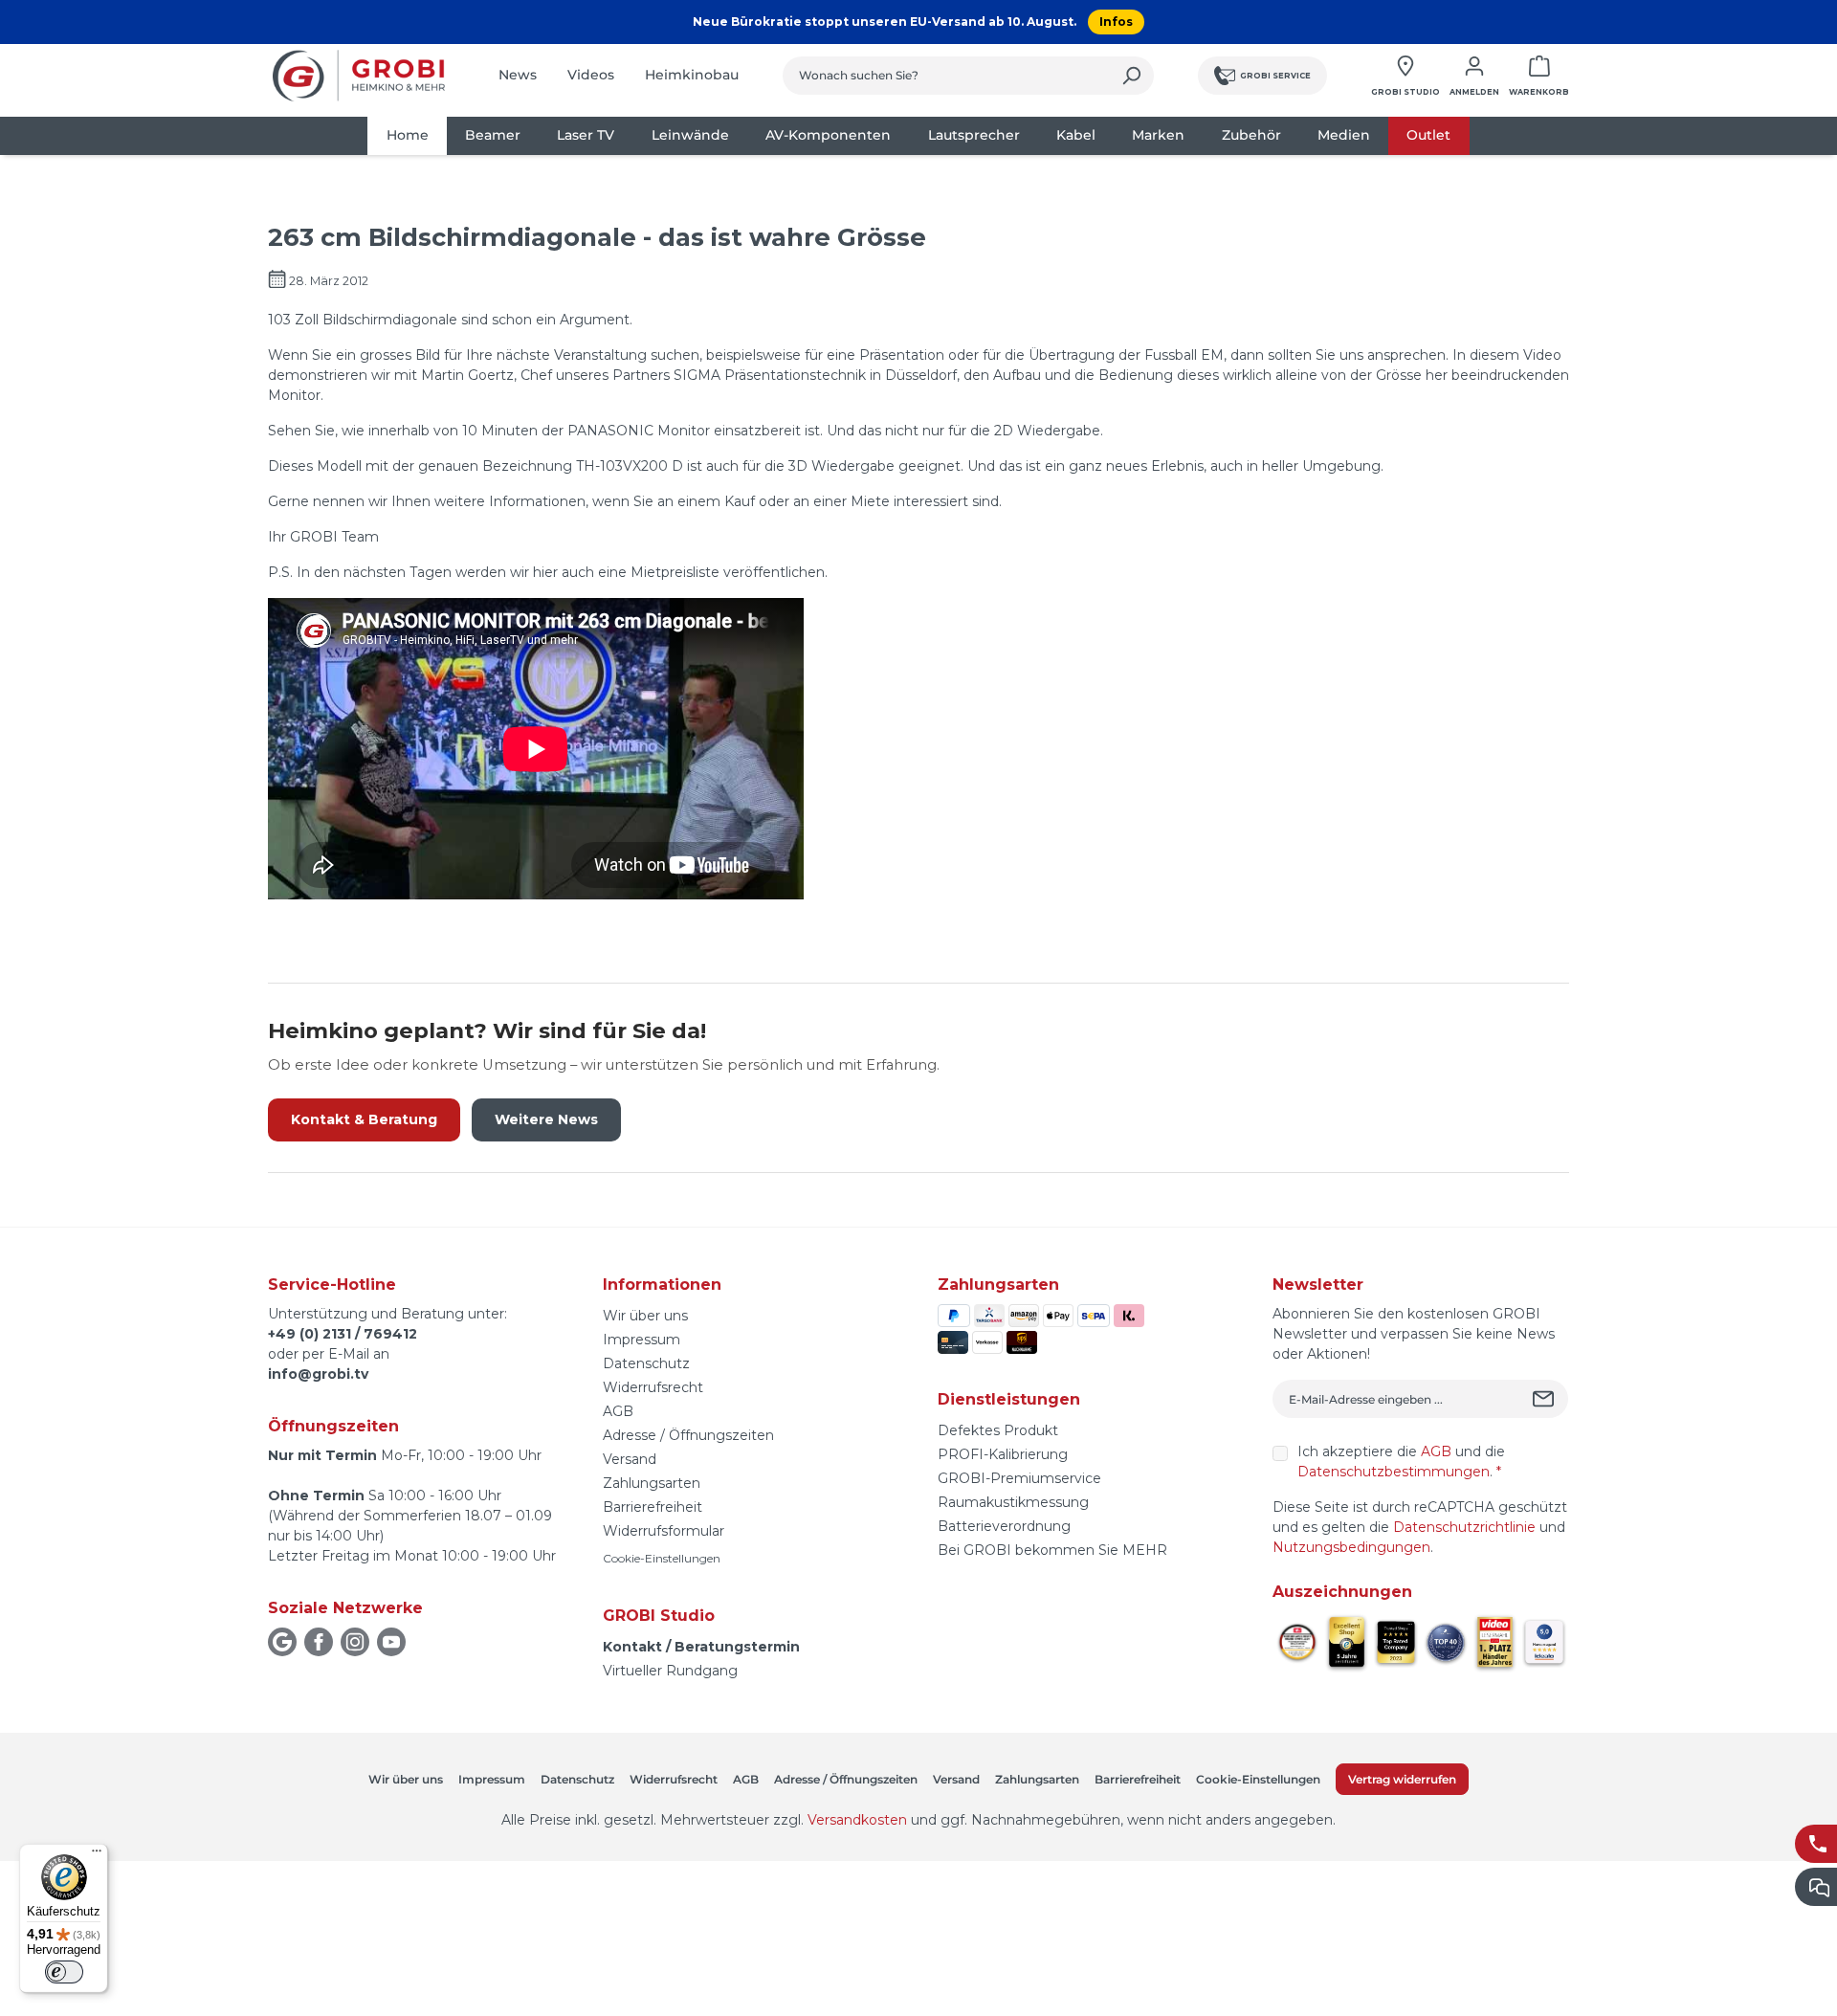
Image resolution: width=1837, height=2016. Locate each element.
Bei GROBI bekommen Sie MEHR (1052, 1550)
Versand (630, 1459)
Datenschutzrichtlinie (1464, 1527)
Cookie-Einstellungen (662, 1558)
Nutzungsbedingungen (1351, 1547)
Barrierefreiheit (653, 1507)
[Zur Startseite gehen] (359, 76)
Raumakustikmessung (1013, 1502)
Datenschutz (646, 1363)
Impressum (642, 1340)
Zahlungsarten (652, 1483)
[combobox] (946, 76)
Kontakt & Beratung (364, 1119)
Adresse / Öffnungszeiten (688, 1435)
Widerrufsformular (664, 1531)
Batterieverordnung (1004, 1526)
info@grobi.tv (318, 1374)
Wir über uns (645, 1316)
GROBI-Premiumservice (1019, 1478)
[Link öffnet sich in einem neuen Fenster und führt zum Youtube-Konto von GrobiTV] (391, 1642)
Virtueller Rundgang (670, 1671)
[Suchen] (1131, 76)
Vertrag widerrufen (1402, 1779)
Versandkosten (857, 1820)
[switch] (64, 1972)
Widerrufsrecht (653, 1387)
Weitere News (546, 1119)
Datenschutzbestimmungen (1394, 1472)
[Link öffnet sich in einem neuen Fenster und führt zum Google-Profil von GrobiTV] (282, 1642)
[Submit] (1546, 1399)
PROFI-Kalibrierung (1003, 1454)
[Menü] (97, 1855)
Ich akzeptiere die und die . (1401, 1462)
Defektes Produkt (998, 1430)
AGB (618, 1411)
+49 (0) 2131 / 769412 (343, 1334)
